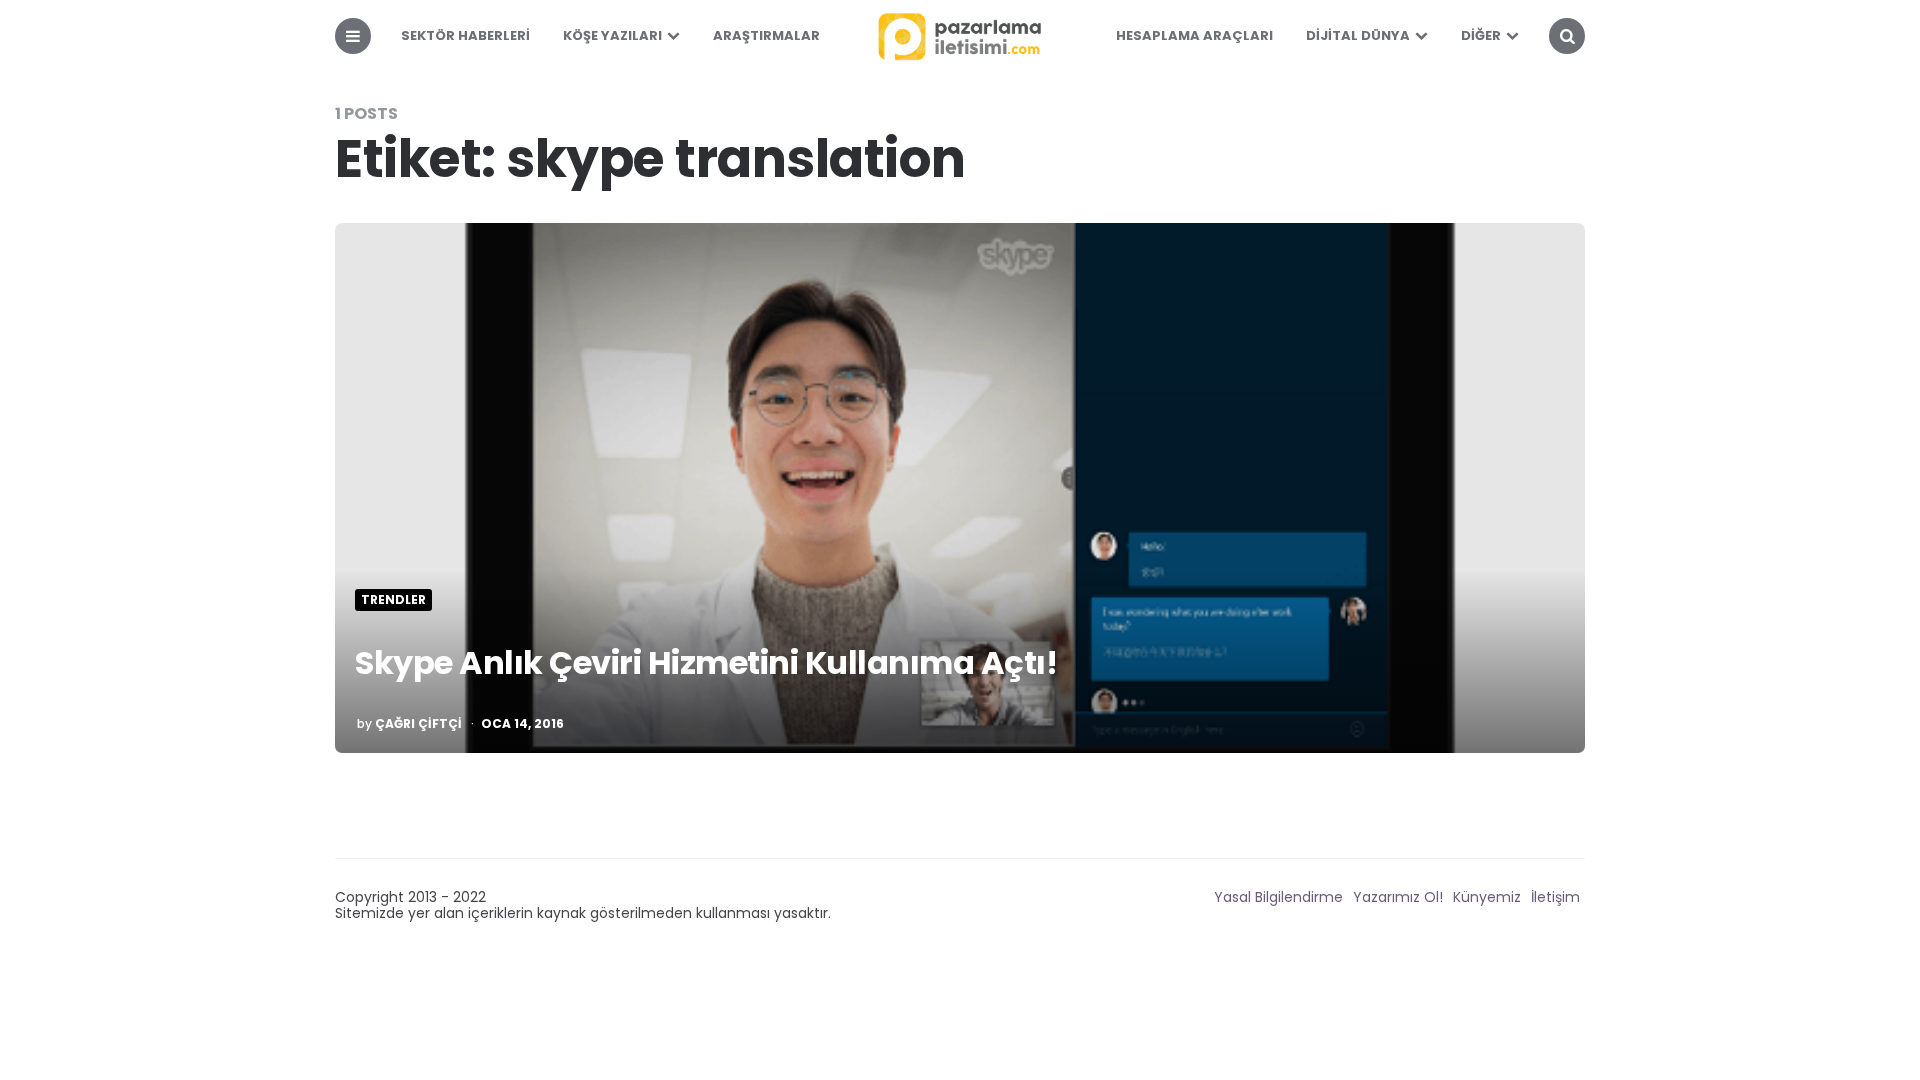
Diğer (1481, 35)
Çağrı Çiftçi (418, 724)
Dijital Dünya (1358, 35)
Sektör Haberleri (465, 35)
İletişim (1555, 897)
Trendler (393, 600)
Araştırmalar (766, 35)
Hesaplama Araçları (1194, 35)
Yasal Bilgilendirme (1278, 897)
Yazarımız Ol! (1398, 897)
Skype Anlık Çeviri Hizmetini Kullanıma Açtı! (706, 662)
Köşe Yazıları (612, 35)
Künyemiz (1487, 897)
